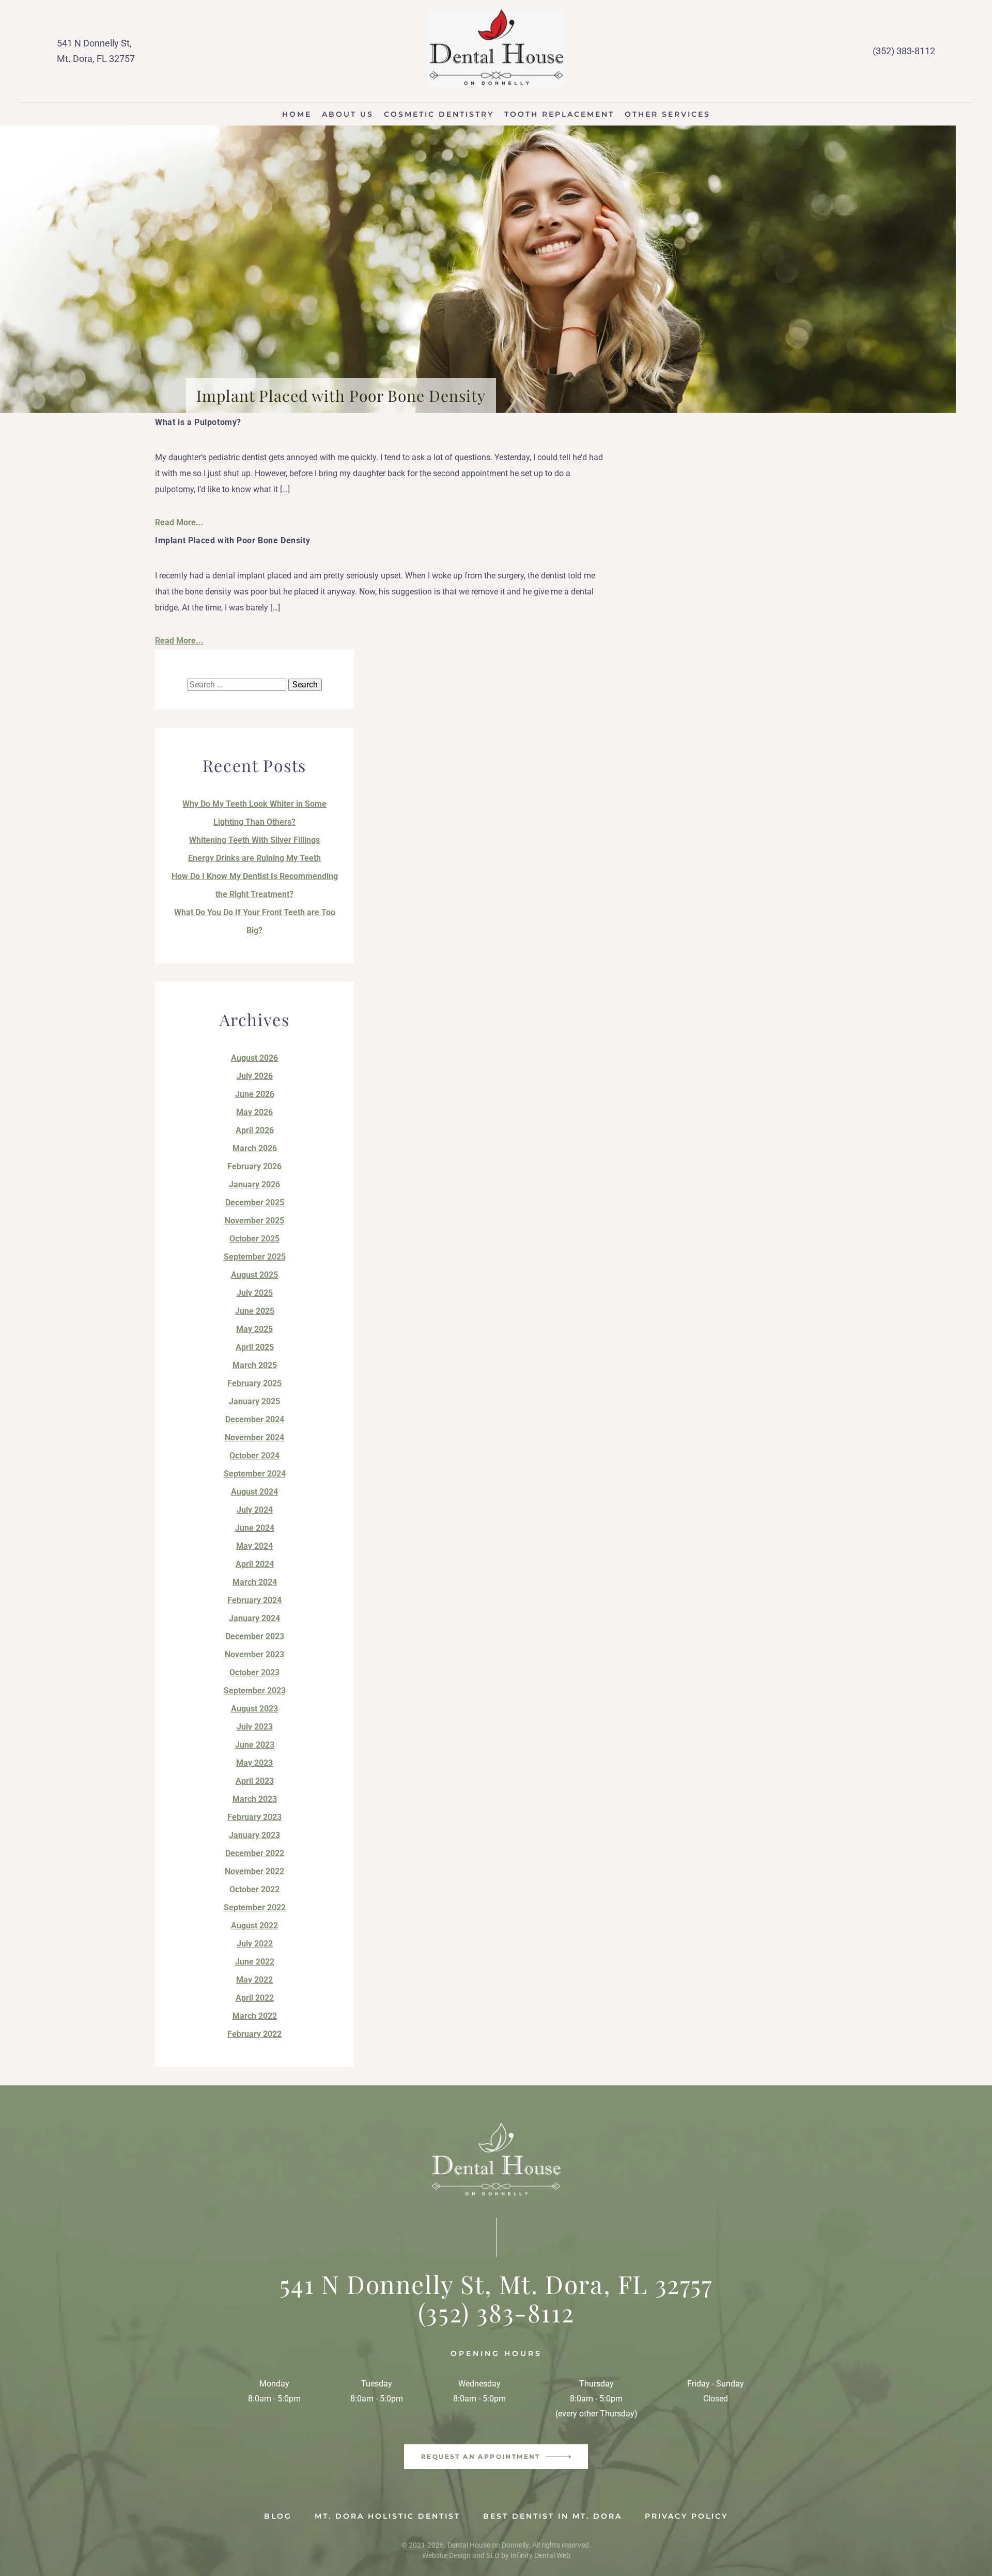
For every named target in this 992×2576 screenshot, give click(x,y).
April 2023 (255, 1781)
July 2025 (255, 1293)
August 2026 (254, 1058)
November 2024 (254, 1438)
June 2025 (255, 1311)
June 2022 (255, 1962)
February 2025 (254, 1383)
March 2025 (255, 1365)
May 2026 (254, 1112)
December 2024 (255, 1419)
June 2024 (255, 1528)
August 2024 (254, 1492)
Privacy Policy (686, 2516)
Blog (278, 2516)
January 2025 (254, 1401)
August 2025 (254, 1275)
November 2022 (254, 1871)
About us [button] (348, 114)
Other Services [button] (668, 114)
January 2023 (254, 1835)
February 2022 (254, 2034)
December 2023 (255, 1636)
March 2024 (255, 1582)
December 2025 (255, 1203)
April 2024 (255, 1564)
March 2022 (255, 2016)
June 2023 (255, 1745)
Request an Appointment (481, 2456)
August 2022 (254, 1926)
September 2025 (255, 1257)
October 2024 (254, 1456)
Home (297, 114)
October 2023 (254, 1672)
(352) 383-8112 (904, 51)
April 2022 (255, 1998)
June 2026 (255, 1094)
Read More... (179, 522)
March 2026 (255, 1148)
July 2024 (255, 1510)
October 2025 (254, 1239)
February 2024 (254, 1600)
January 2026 (254, 1184)
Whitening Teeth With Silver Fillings (254, 840)
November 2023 (254, 1654)
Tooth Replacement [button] (559, 114)
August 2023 (254, 1709)
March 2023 (255, 1799)
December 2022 (255, 1853)
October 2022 (254, 1889)
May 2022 (254, 1980)
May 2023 (254, 1763)
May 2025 (254, 1329)
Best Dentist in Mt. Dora (553, 2516)
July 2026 (255, 1076)
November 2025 (254, 1221)
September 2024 (255, 1474)
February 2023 (254, 1817)
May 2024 (254, 1546)
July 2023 (255, 1727)
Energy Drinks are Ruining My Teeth (254, 858)
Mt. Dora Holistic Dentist (388, 2516)
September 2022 (255, 1907)
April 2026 (255, 1130)
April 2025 (255, 1347)
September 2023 (255, 1691)
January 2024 (254, 1618)
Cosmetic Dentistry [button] (439, 114)
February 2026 (254, 1166)
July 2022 (255, 1944)
